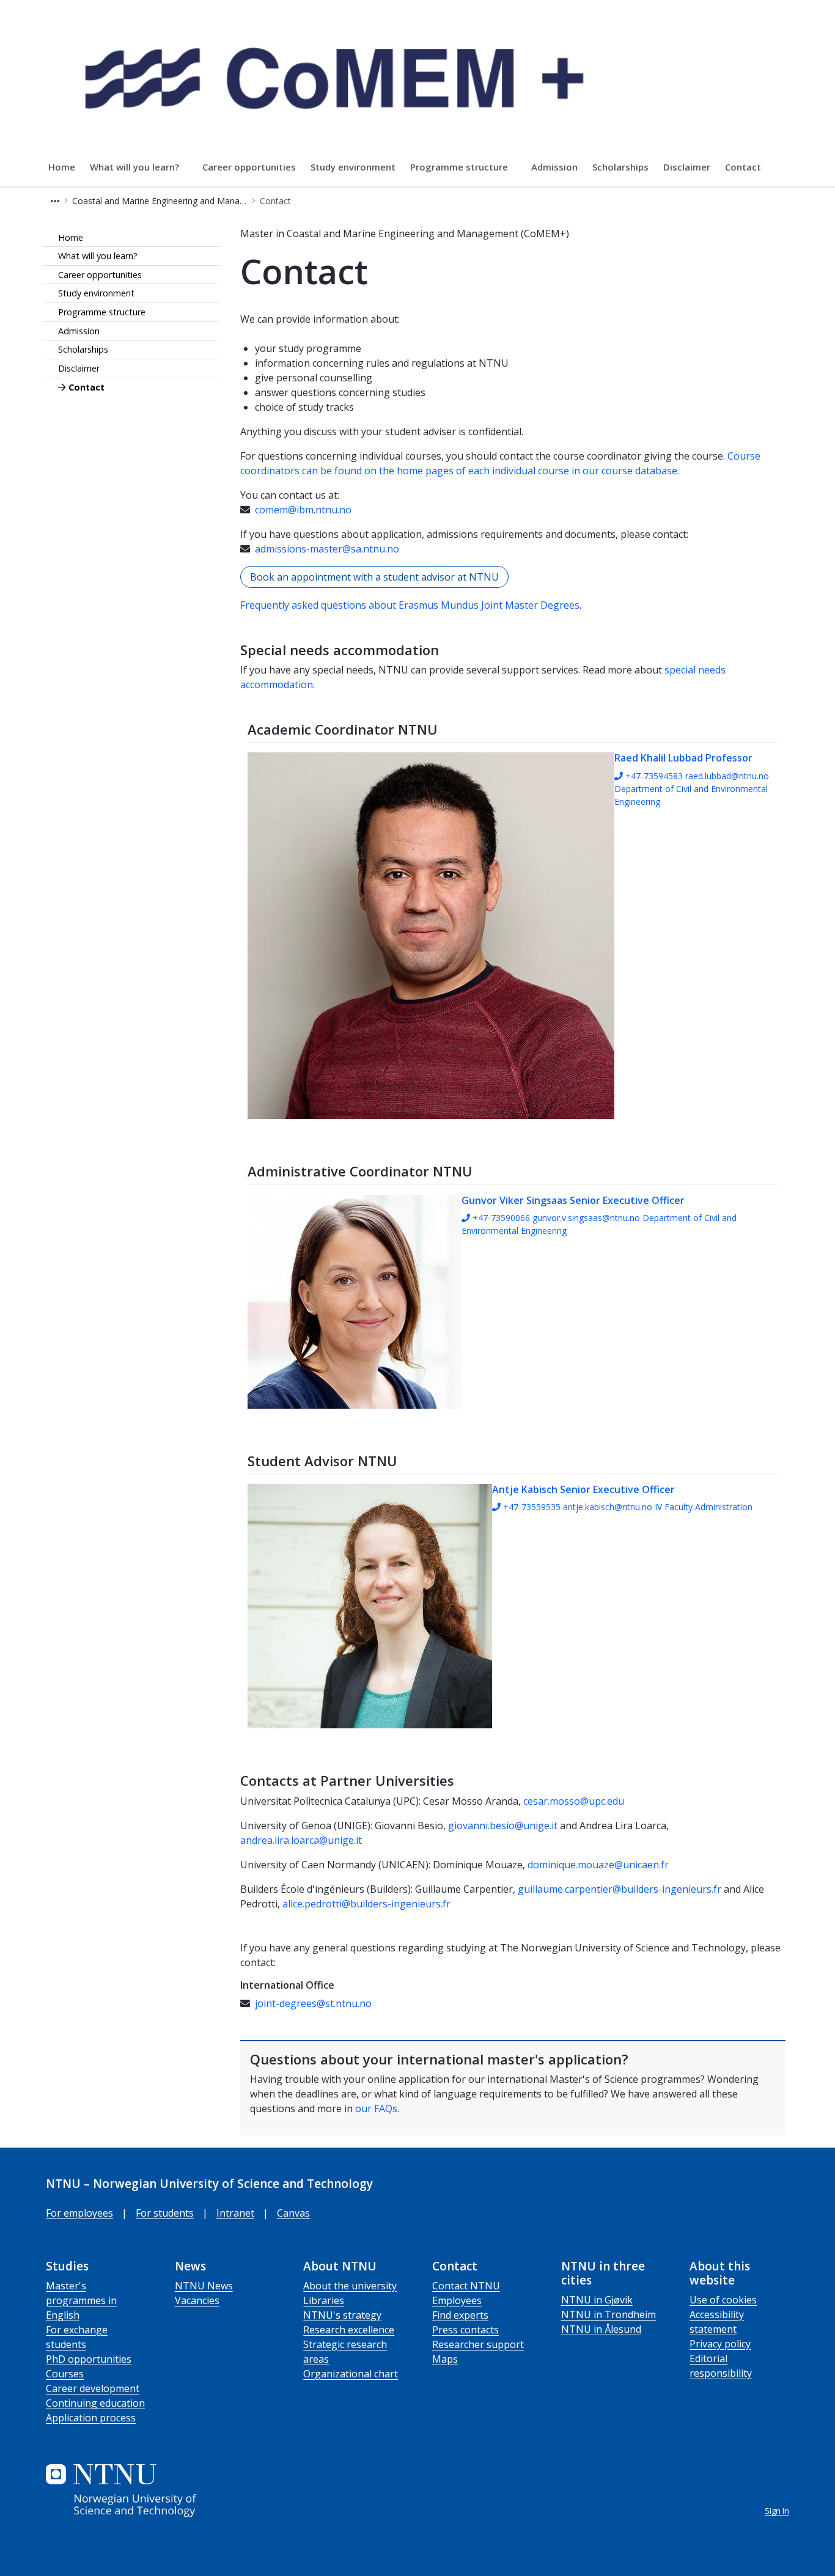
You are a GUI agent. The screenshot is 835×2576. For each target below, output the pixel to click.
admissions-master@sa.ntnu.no (327, 549)
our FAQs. (377, 2108)
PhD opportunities (89, 2359)
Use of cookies (723, 2300)
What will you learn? (98, 256)
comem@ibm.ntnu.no (303, 510)
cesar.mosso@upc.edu (574, 1801)
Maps (445, 2359)
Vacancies (197, 2300)
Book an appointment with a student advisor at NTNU (374, 577)
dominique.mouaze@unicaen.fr (598, 1865)
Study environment (96, 294)
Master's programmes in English (81, 2300)
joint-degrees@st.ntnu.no (313, 2003)
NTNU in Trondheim (609, 2314)
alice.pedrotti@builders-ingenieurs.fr (366, 1904)
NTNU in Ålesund (601, 2329)
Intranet (235, 2213)
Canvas (293, 2213)
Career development (93, 2388)
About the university (350, 2286)
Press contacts (465, 2330)
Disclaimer (79, 369)
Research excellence (349, 2330)
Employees (457, 2300)
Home (71, 237)
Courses (65, 2374)
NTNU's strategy (342, 2315)
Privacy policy (720, 2344)
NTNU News (204, 2286)
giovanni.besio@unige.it (503, 1826)
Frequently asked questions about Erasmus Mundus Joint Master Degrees (410, 605)
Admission (79, 331)
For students (165, 2213)
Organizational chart (351, 2374)
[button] (55, 201)
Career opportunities (100, 275)
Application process (91, 2418)
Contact (86, 387)
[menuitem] (62, 167)
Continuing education (95, 2403)
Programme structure (102, 313)
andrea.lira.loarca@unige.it (301, 1840)
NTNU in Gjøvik (597, 2300)
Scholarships (83, 350)
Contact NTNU (466, 2286)
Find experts (460, 2315)
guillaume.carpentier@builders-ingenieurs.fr (620, 1889)
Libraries (324, 2300)
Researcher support (478, 2344)
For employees (79, 2213)
